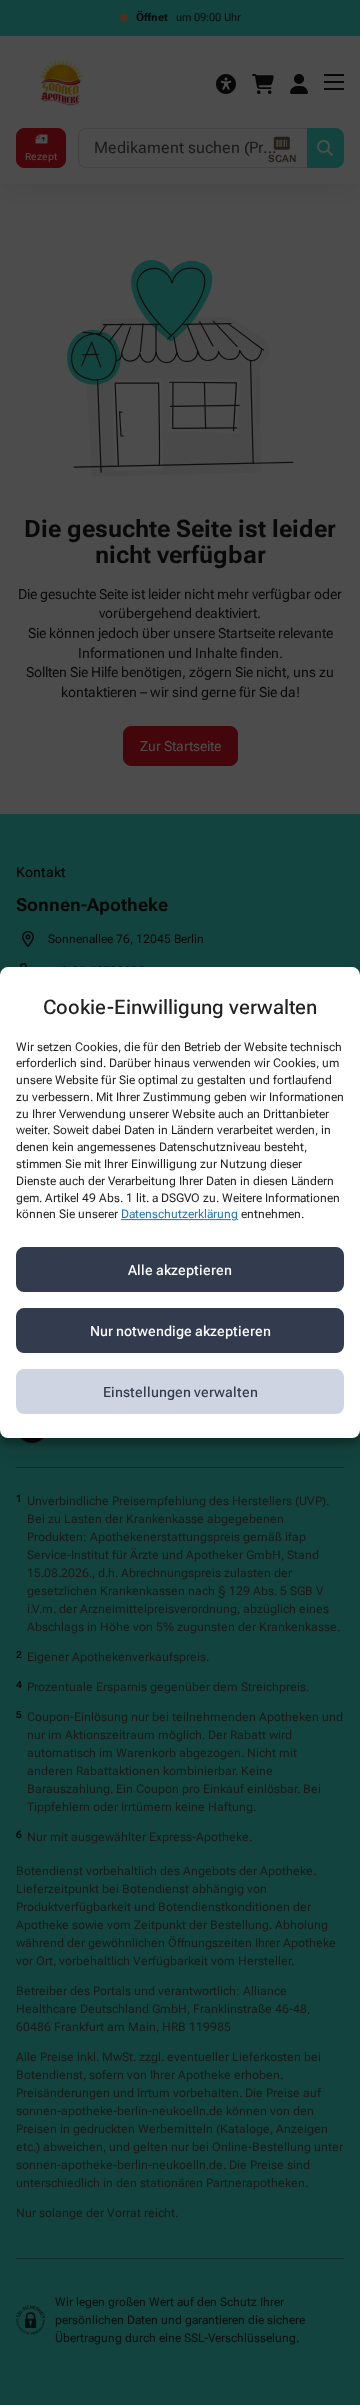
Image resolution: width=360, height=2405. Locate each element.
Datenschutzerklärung (179, 1215)
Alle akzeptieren (180, 1270)
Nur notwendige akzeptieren (180, 1331)
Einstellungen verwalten (180, 1392)
